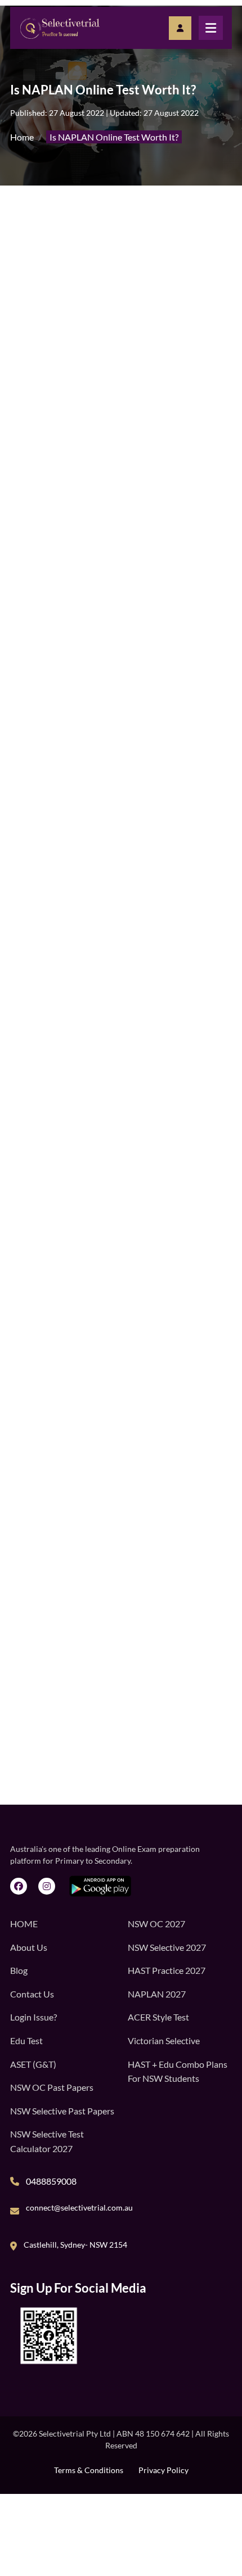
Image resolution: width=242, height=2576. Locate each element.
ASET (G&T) (33, 2064)
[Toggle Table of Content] (207, 723)
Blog (19, 1970)
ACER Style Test (158, 2017)
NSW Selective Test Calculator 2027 (47, 2141)
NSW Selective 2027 (167, 1947)
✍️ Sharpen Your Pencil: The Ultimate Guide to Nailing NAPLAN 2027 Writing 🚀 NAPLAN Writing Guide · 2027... (149, 1821)
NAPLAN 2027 (157, 1994)
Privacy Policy (163, 2470)
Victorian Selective (164, 2041)
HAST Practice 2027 (167, 1970)
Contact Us (32, 1994)
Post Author (74, 434)
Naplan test (103, 834)
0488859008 (51, 2181)
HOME (24, 1924)
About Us (29, 1947)
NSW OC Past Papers (52, 2087)
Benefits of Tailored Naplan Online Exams (104, 739)
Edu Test (26, 2041)
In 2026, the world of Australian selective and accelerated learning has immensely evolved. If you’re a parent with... (152, 1626)
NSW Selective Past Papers (62, 2111)
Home (22, 137)
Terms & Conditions (89, 2470)
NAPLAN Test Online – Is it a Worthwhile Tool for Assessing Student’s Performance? (118, 760)
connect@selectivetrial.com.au (79, 2207)
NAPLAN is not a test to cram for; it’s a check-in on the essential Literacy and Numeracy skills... (146, 1756)
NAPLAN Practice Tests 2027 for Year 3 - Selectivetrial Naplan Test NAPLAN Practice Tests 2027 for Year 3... (150, 1560)
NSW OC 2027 (156, 1924)
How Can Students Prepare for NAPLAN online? (115, 780)
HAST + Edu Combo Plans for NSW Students (178, 2071)
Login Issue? (33, 2017)
